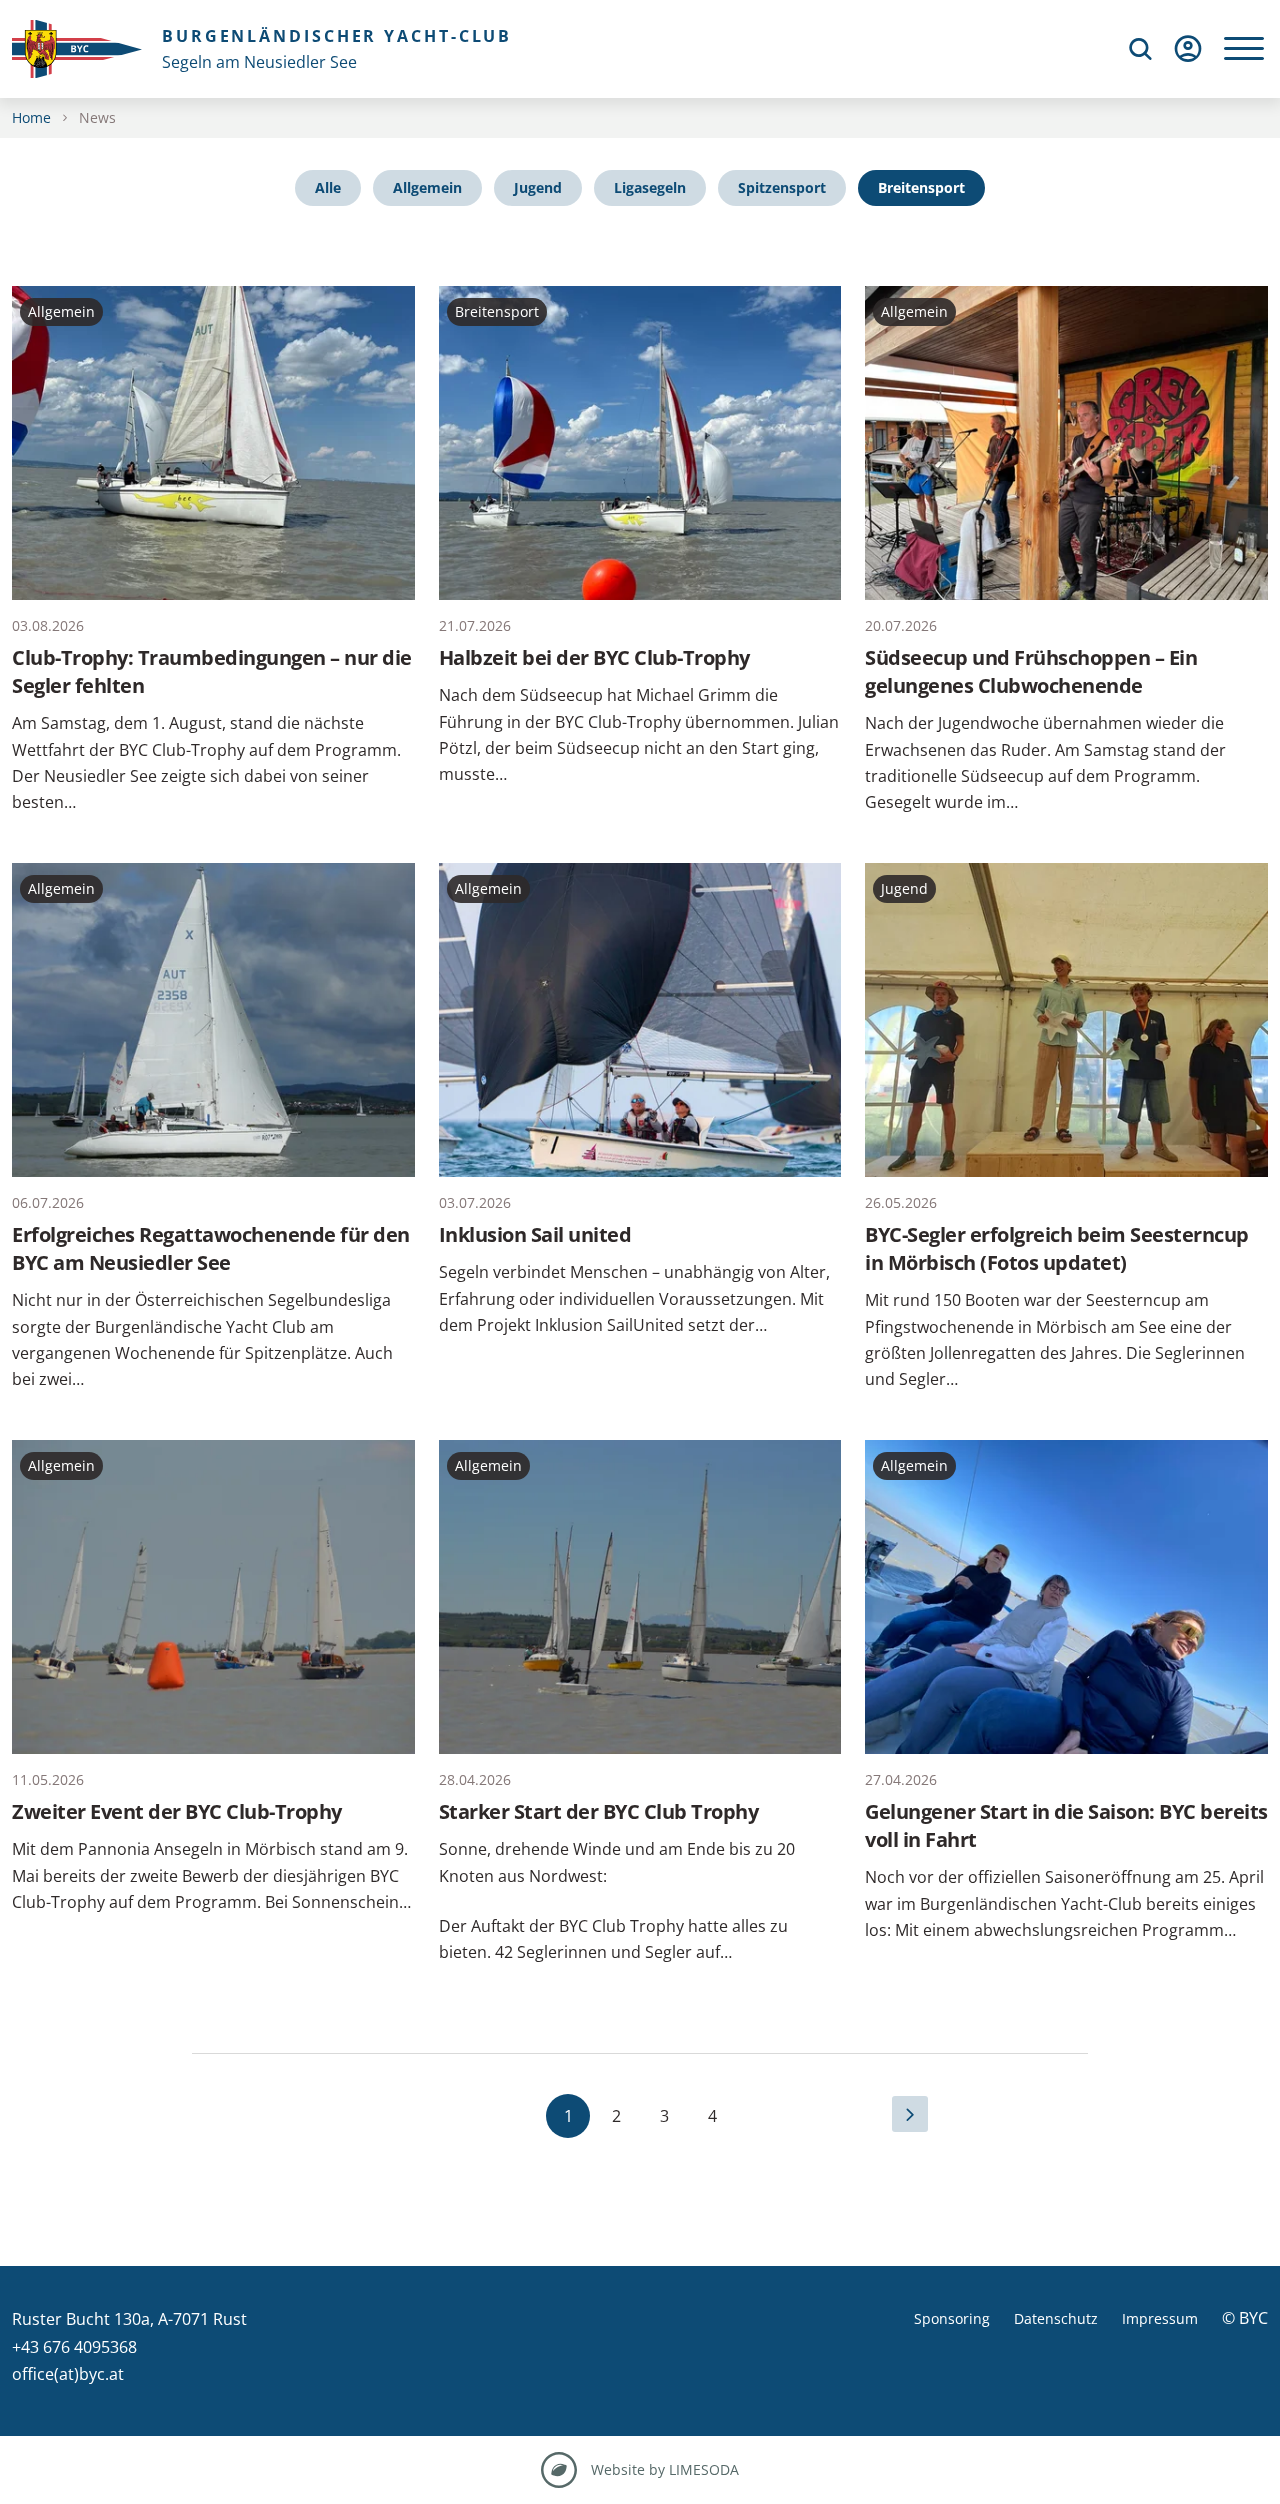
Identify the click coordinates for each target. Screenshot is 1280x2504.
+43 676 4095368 (74, 2347)
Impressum (1160, 2318)
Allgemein (427, 187)
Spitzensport (782, 187)
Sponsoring (952, 2318)
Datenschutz (1056, 2318)
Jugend (538, 187)
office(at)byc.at (68, 2374)
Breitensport (921, 187)
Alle (328, 187)
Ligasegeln (650, 187)
